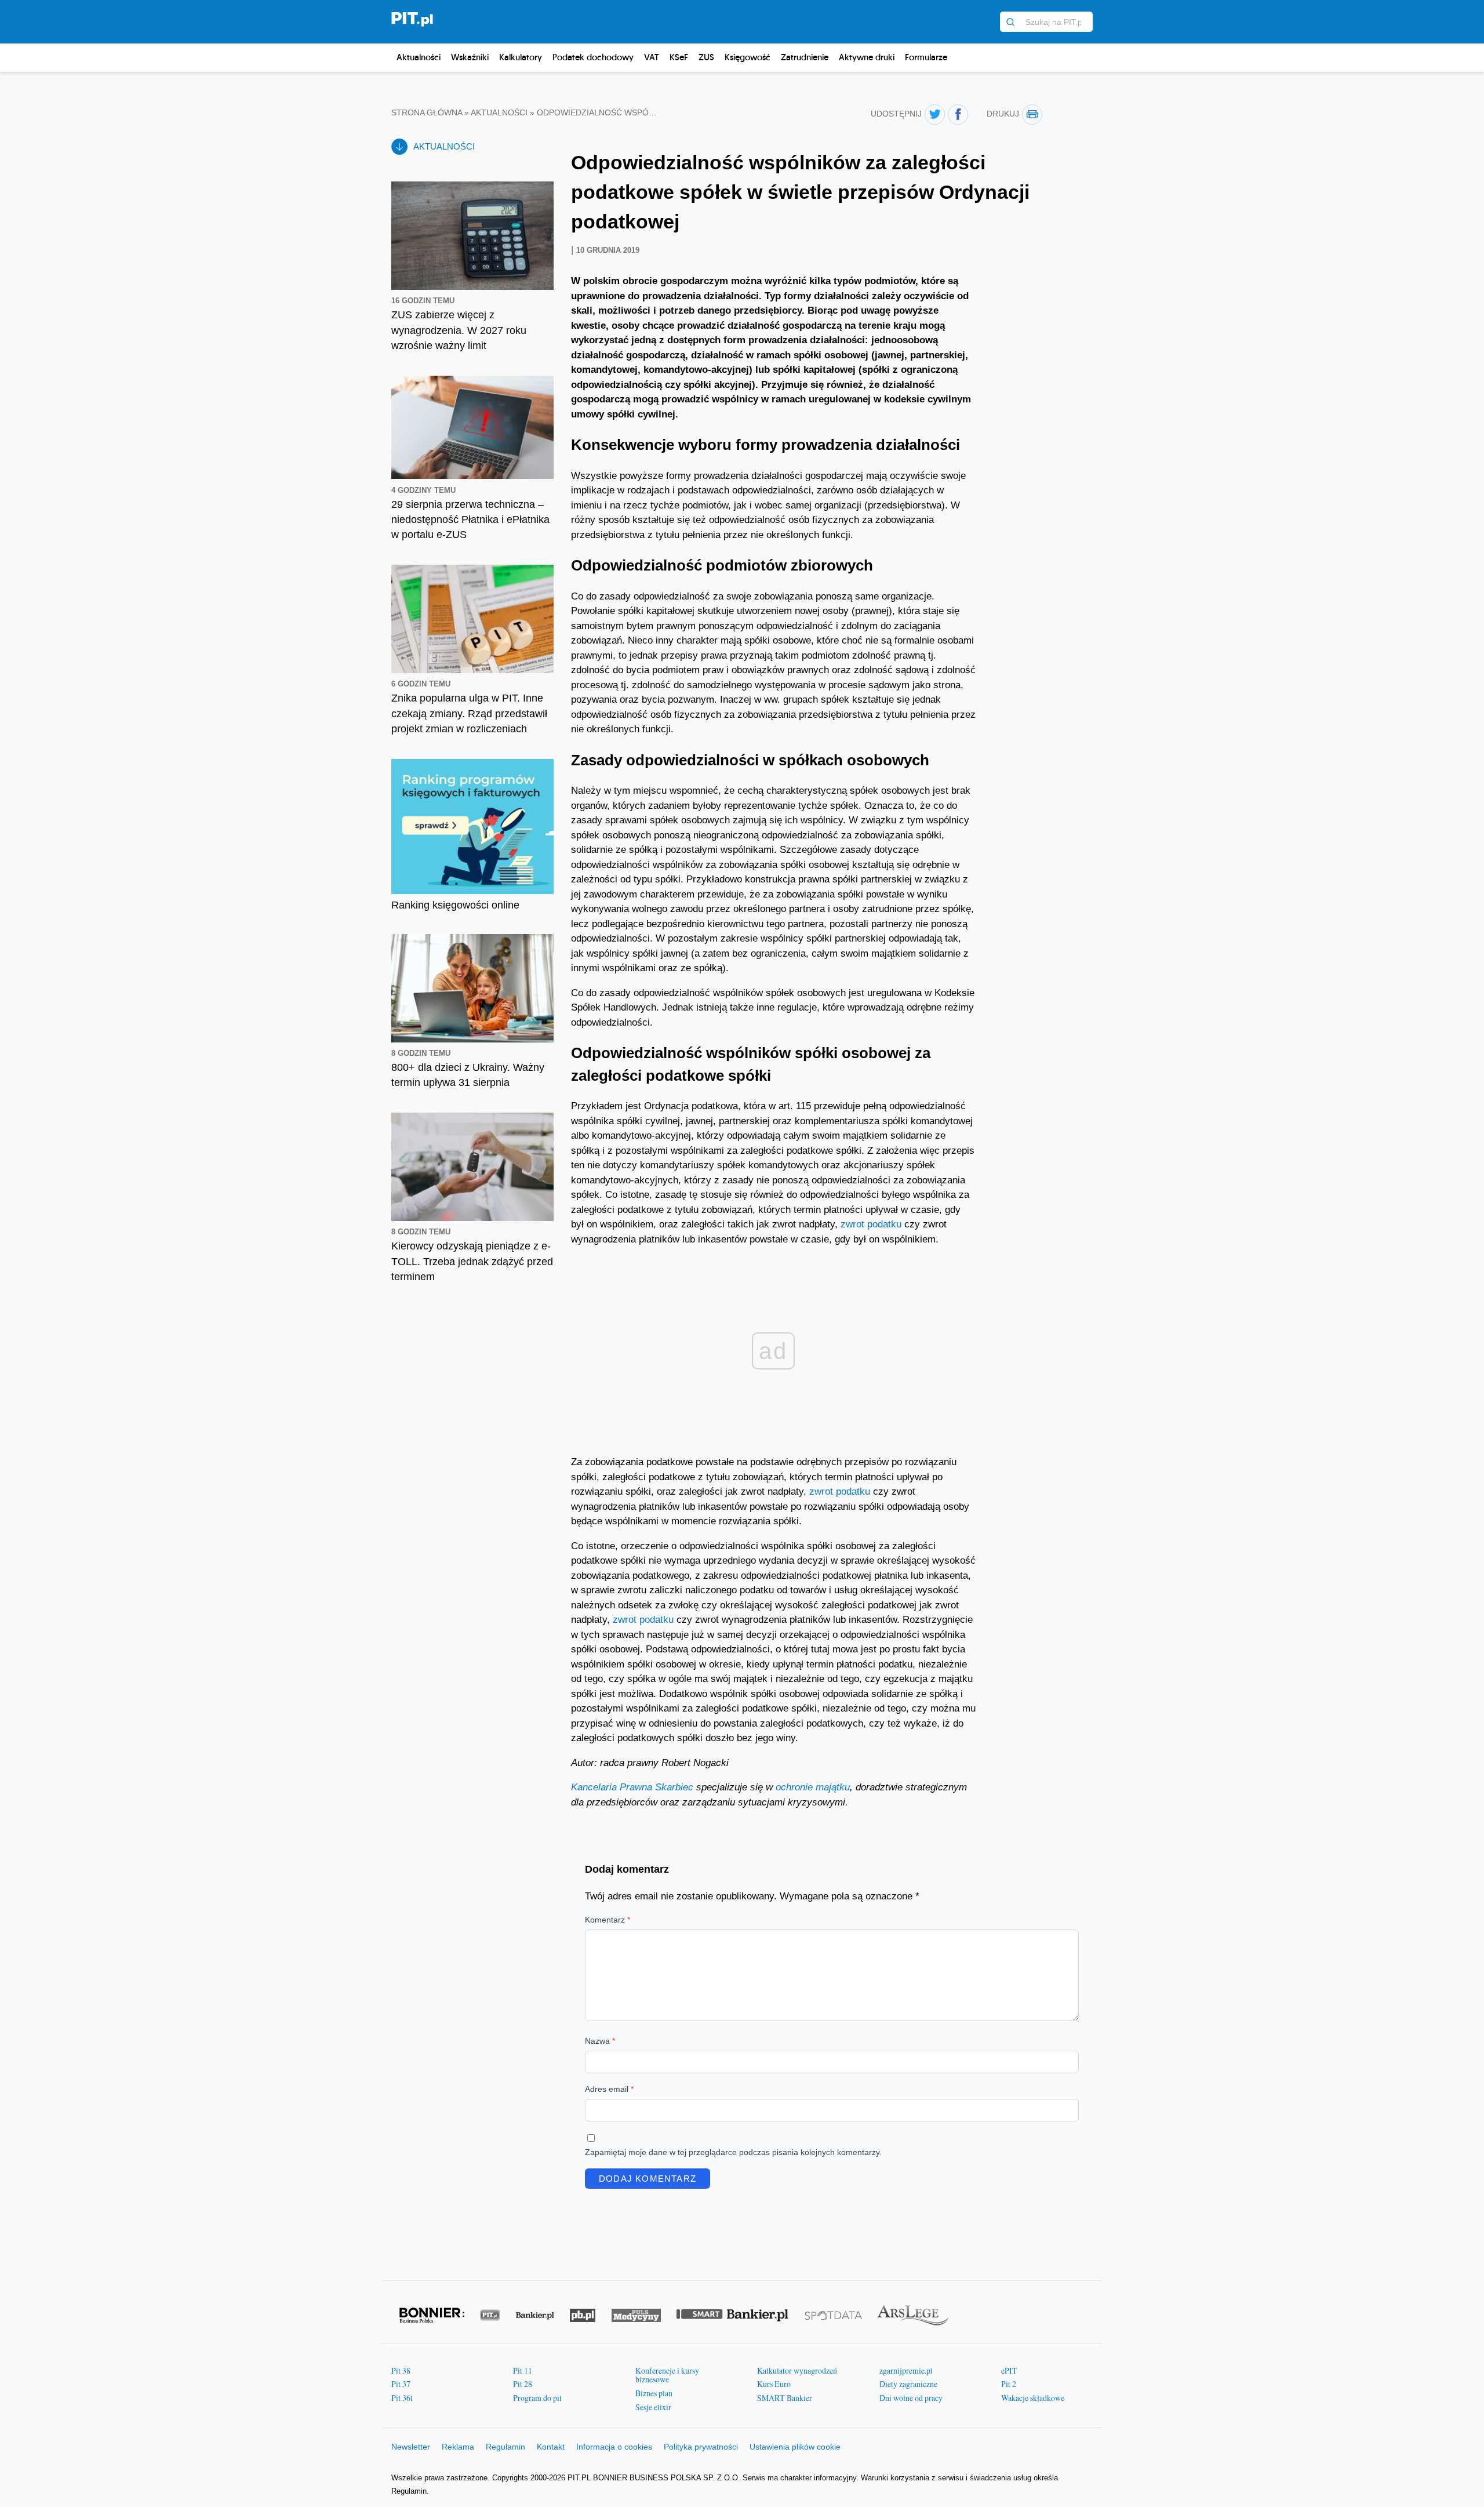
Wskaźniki (470, 57)
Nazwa (600, 2041)
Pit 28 (523, 2384)
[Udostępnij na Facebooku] (958, 115)
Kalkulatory (521, 57)
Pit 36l (402, 2398)
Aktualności (419, 57)
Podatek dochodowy (593, 57)
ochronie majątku (813, 1787)
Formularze (926, 57)
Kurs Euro (774, 2384)
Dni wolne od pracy (911, 2398)
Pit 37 (401, 2384)
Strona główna (427, 113)
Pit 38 (401, 2370)
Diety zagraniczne (908, 2384)
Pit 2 (1009, 2384)
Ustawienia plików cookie (795, 2447)
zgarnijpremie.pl (906, 2370)
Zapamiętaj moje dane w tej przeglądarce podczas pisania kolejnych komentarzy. (733, 2152)
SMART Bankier (785, 2398)
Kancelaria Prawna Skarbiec (632, 1787)
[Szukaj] (1010, 22)
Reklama (458, 2447)
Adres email (609, 2089)
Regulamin (505, 2447)
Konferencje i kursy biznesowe (667, 2375)
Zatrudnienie (805, 57)
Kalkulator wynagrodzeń (797, 2370)
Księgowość (748, 57)
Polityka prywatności (701, 2447)
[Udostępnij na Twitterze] (935, 115)
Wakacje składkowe (1033, 2398)
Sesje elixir (653, 2407)
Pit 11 (523, 2370)
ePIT (1009, 2370)
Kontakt (551, 2447)
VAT (652, 57)
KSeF (679, 57)
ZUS (706, 57)
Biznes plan (654, 2393)
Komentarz (608, 1920)
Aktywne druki (867, 57)
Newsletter (411, 2447)
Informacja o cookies (614, 2447)
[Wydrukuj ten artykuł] (1032, 115)
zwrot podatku (871, 1224)
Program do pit (537, 2398)
